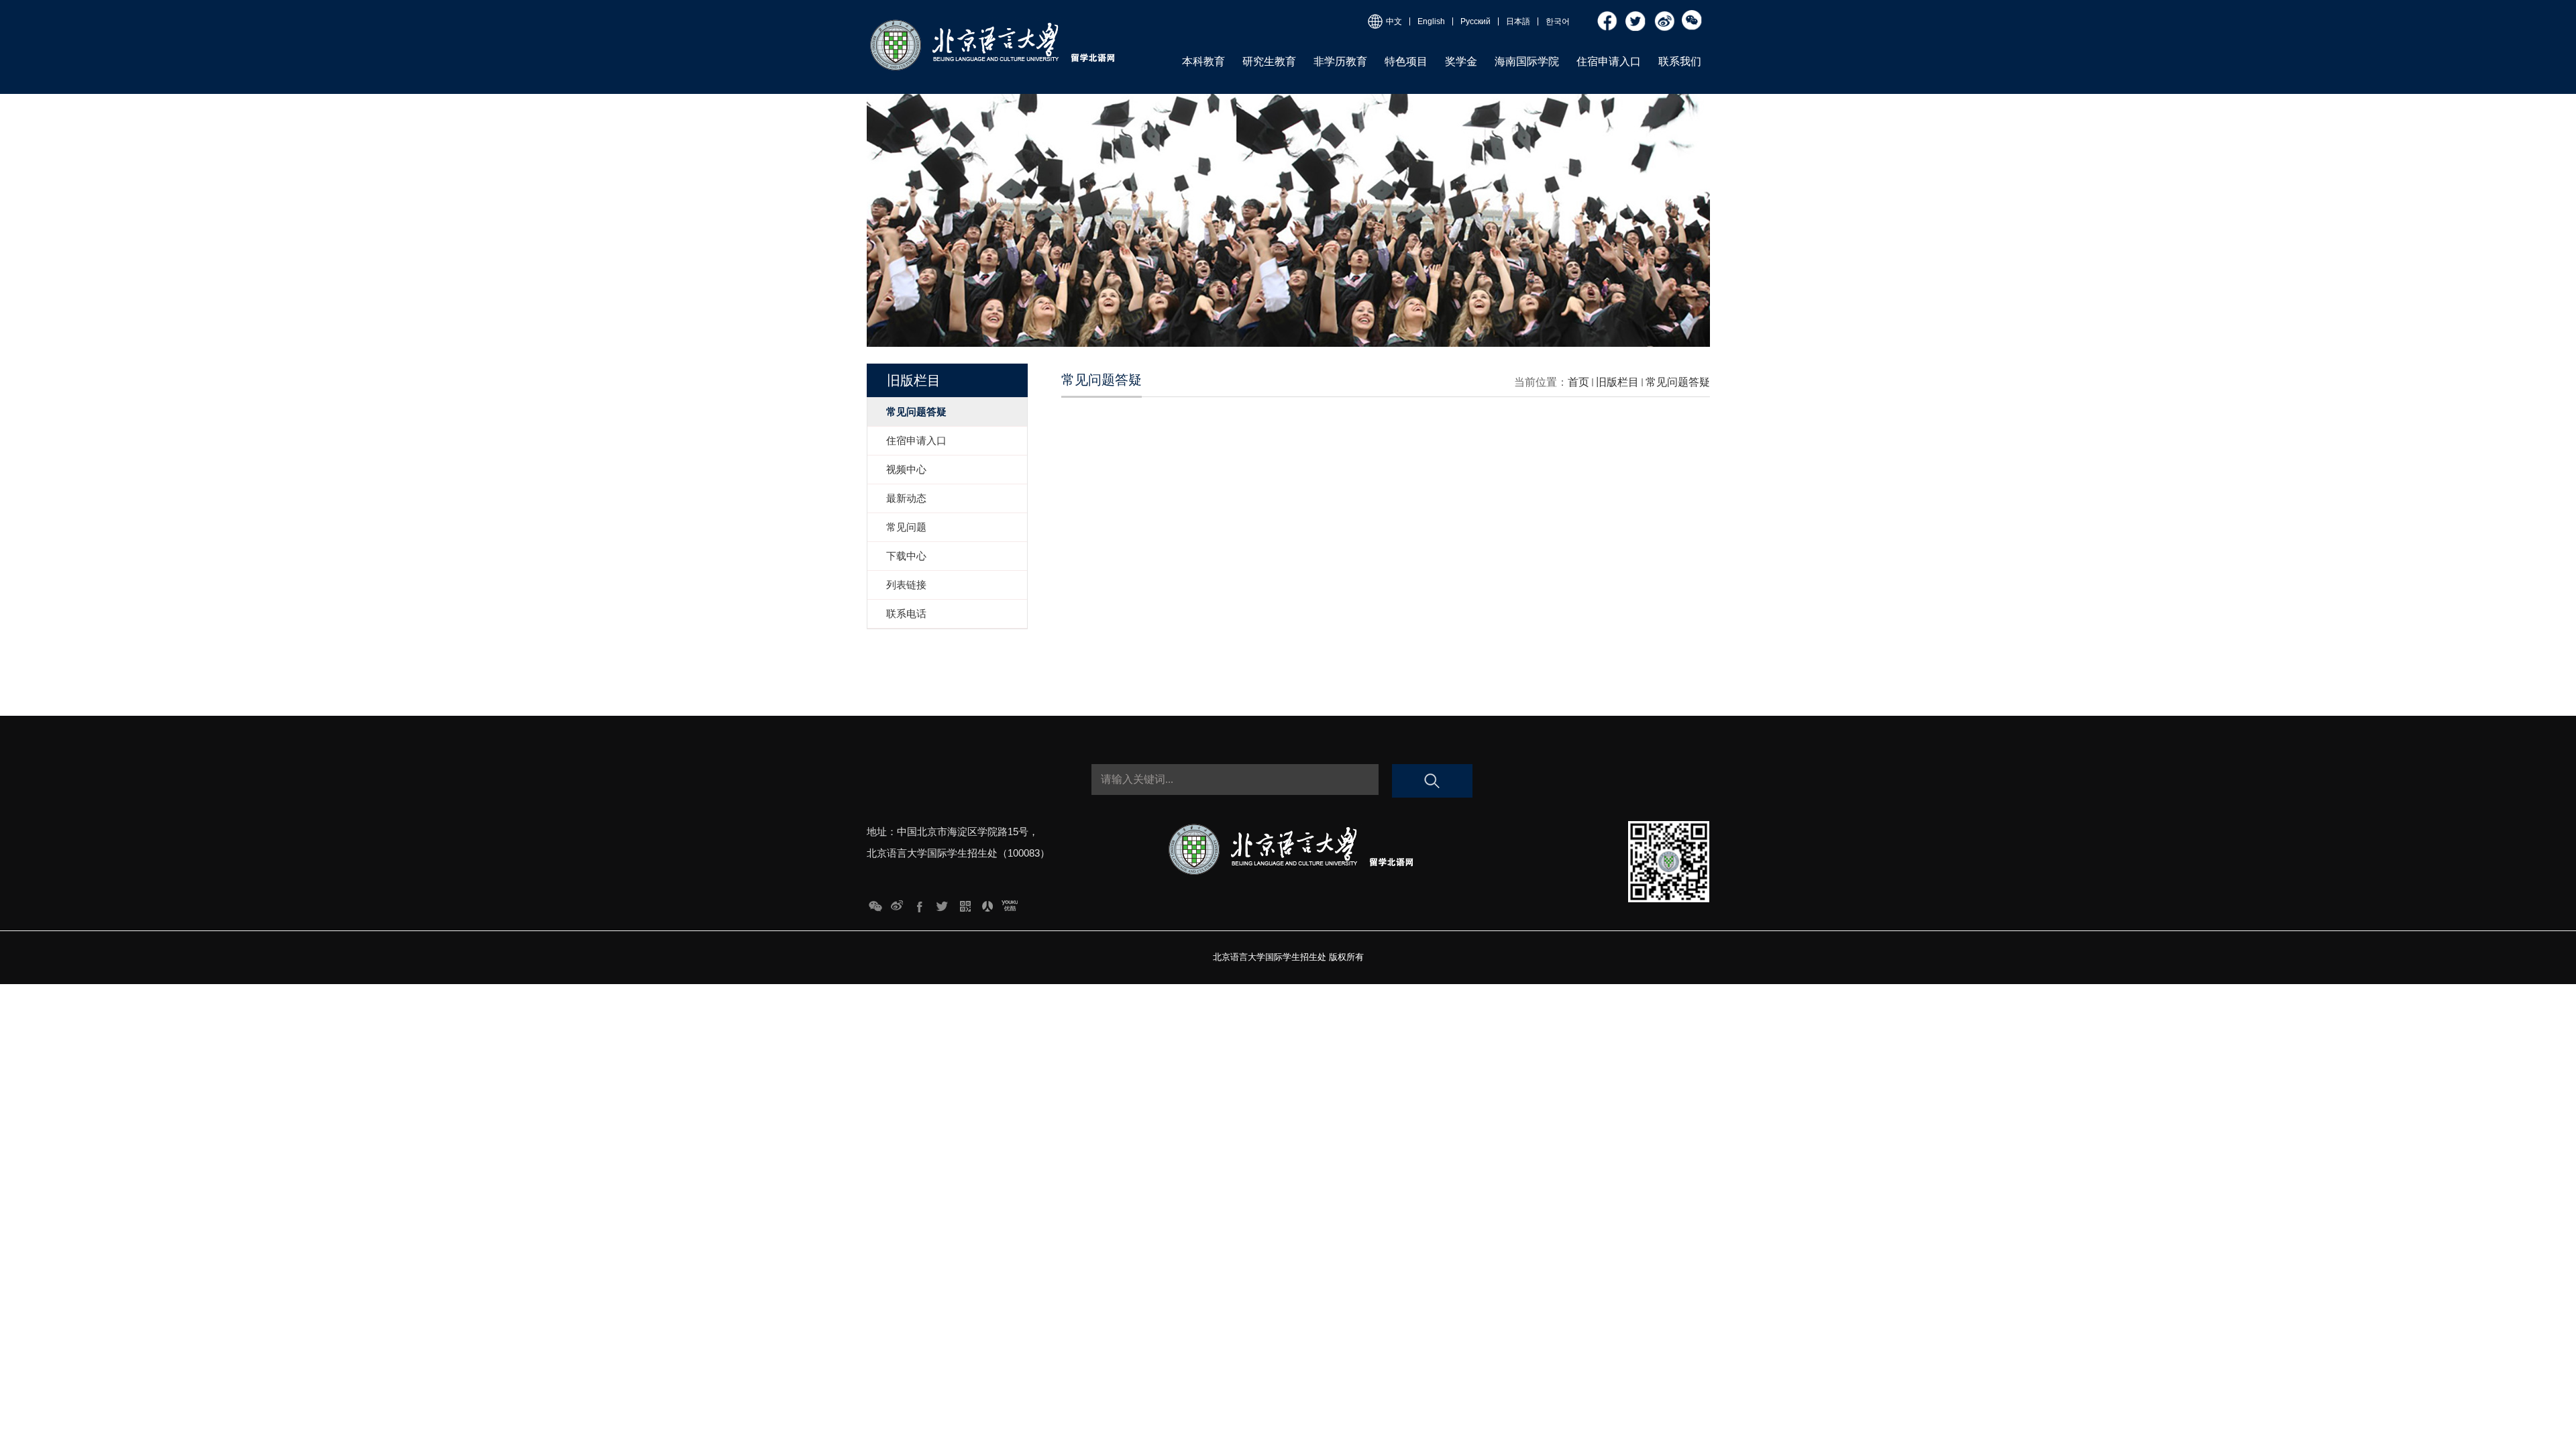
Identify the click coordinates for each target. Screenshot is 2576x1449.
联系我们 (1680, 61)
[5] (920, 903)
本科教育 (1203, 61)
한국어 (1558, 21)
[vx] (1693, 15)
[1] (1010, 903)
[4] (942, 903)
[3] (965, 903)
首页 (1578, 382)
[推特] (1636, 15)
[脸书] (1608, 15)
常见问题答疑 (1678, 382)
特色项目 (1406, 61)
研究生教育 (1269, 61)
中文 (1394, 21)
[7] (875, 903)
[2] (987, 903)
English (1431, 21)
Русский (1475, 21)
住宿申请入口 (1609, 61)
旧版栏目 (1617, 382)
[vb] (1664, 15)
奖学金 (1461, 61)
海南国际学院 (1527, 61)
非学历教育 (1340, 61)
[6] (897, 903)
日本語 (1518, 21)
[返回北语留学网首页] (991, 22)
